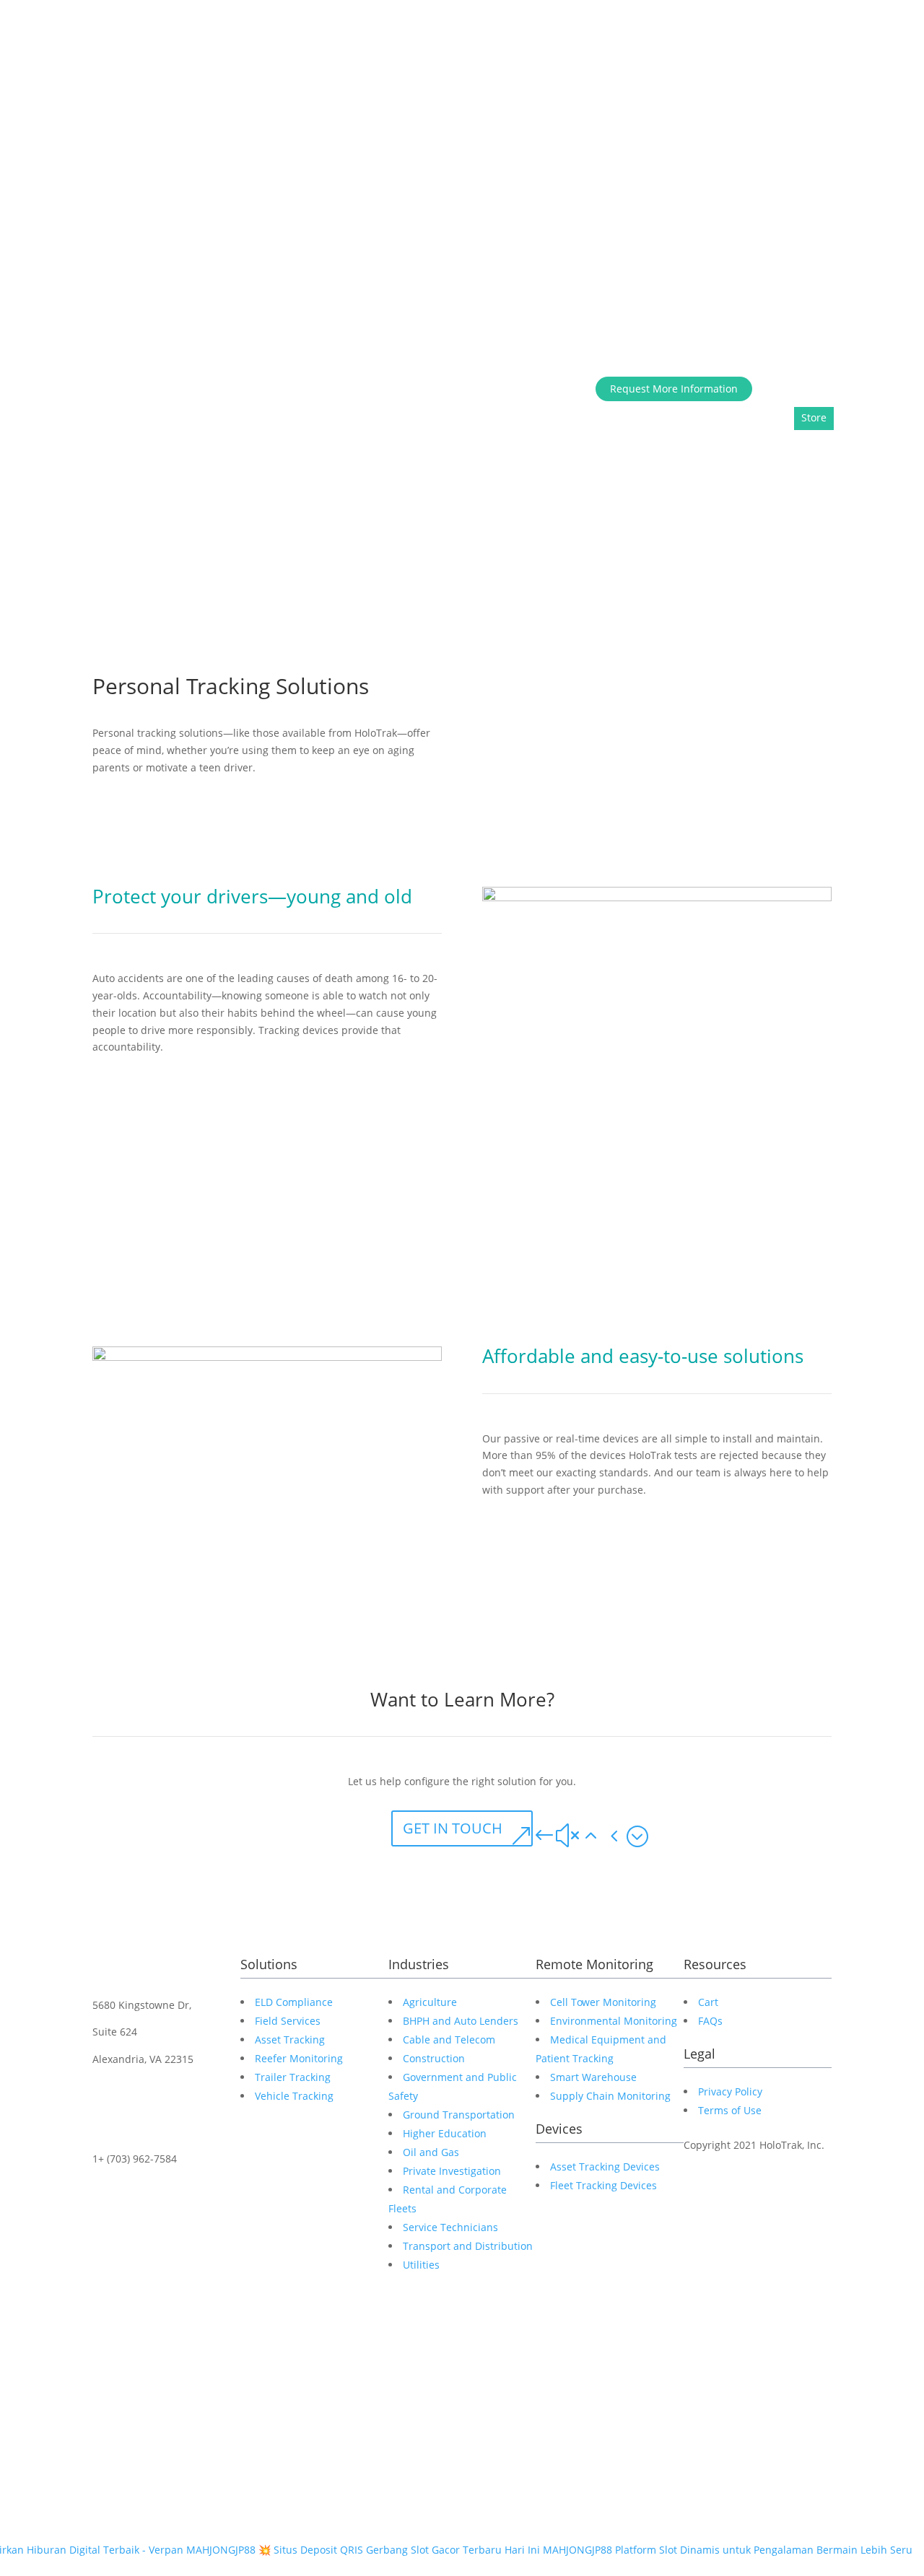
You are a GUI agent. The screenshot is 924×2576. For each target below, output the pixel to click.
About (645, 80)
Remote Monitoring (831, 80)
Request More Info (808, 241)
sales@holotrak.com (141, 2213)
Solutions (692, 80)
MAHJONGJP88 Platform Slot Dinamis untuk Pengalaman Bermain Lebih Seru (728, 2550)
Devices (524, 541)
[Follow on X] (133, 2336)
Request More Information (674, 389)
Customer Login (796, 388)
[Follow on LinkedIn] (104, 2336)
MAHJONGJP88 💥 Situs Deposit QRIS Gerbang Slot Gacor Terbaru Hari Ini (363, 2550)
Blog (742, 241)
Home (607, 80)
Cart (771, 413)
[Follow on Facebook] (162, 2336)
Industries (749, 80)
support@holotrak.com (148, 2240)
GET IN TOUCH (453, 1828)
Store (875, 241)
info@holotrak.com (138, 2186)
